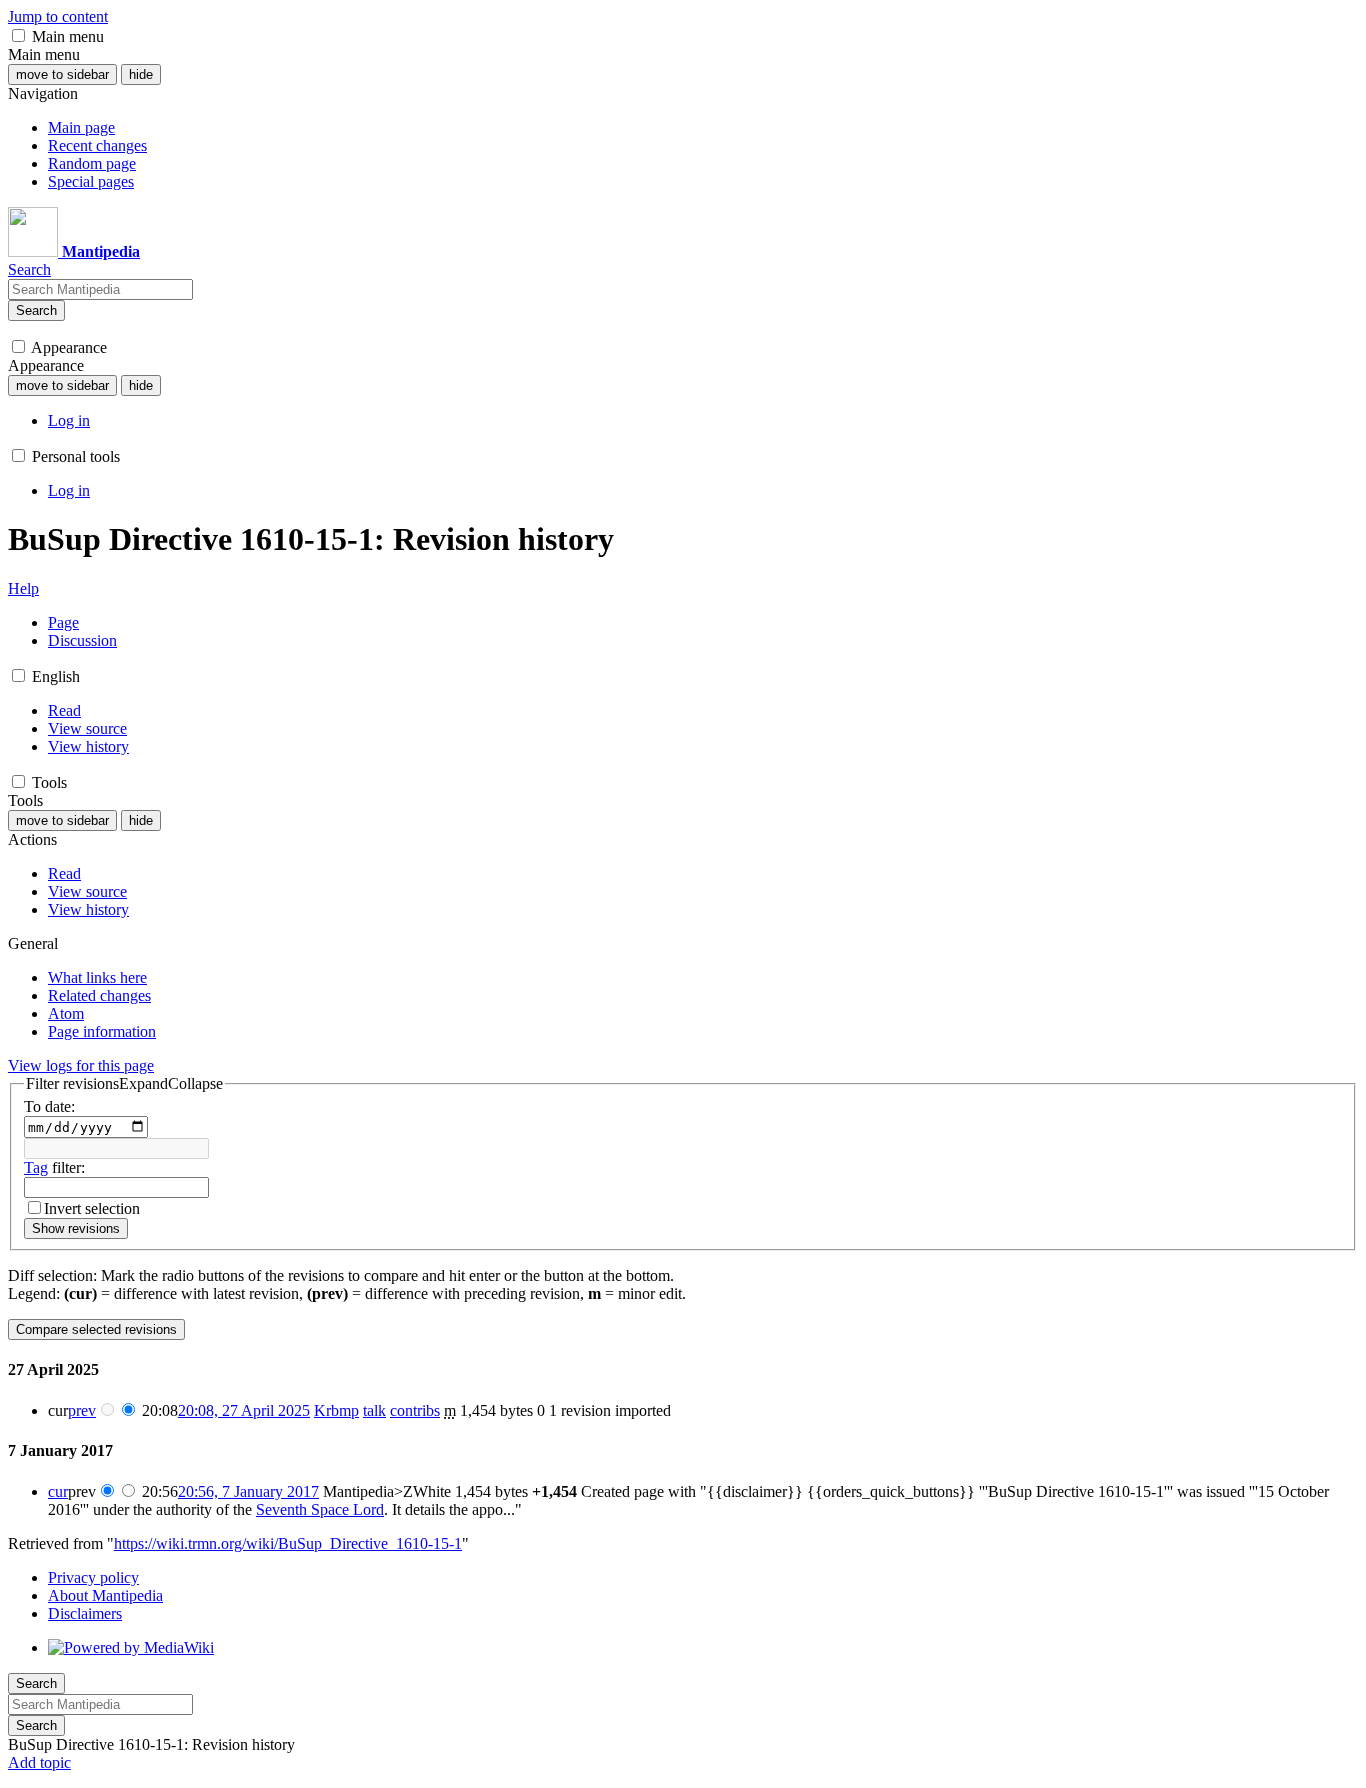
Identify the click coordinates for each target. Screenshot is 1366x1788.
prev (82, 1410)
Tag (36, 1167)
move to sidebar (62, 74)
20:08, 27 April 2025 (244, 1410)
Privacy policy (93, 1577)
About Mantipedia (105, 1595)
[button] (18, 35)
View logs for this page (81, 1065)
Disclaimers (85, 1613)
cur (58, 1491)
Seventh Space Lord (320, 1509)
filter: (54, 1167)
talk (374, 1410)
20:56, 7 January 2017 (248, 1491)
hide (141, 74)
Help (23, 588)
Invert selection (92, 1208)
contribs (415, 1410)
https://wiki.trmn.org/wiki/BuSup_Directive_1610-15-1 (288, 1543)
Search (36, 310)
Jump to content (58, 16)
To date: (49, 1106)
